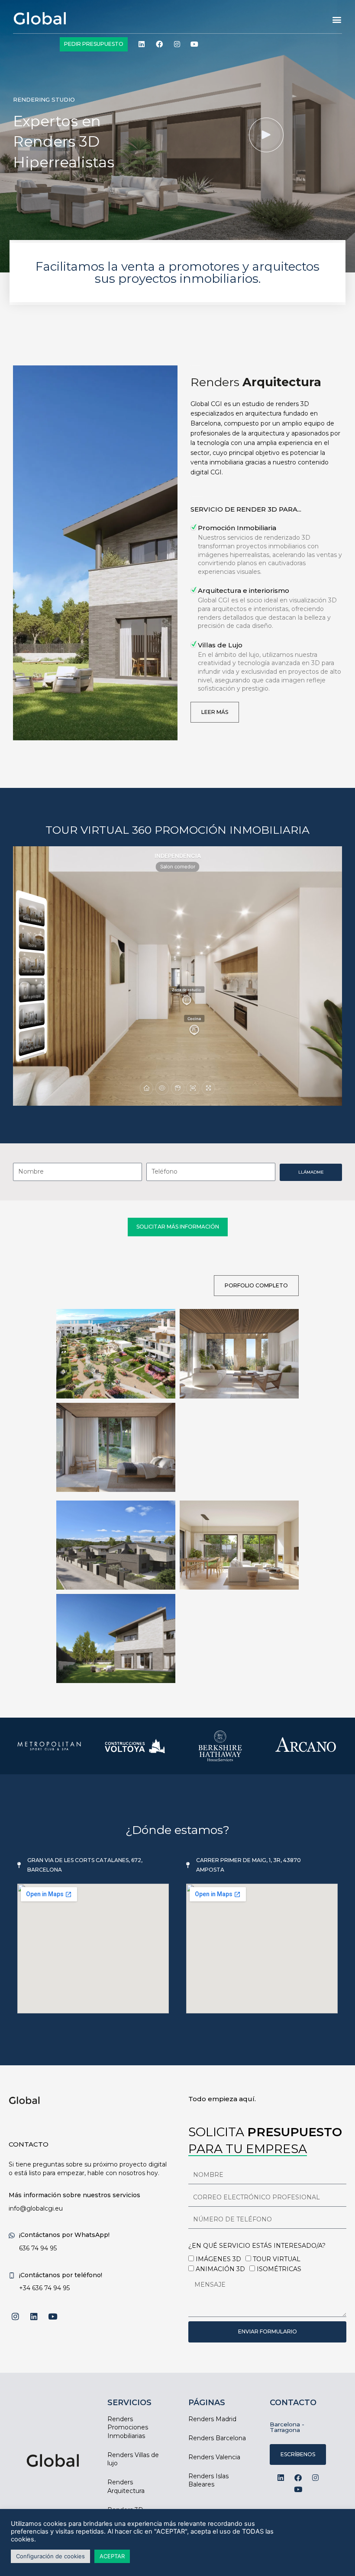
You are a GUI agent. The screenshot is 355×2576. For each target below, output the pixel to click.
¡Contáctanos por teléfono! (61, 2275)
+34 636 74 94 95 (44, 2288)
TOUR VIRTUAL (277, 2259)
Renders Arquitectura (126, 2486)
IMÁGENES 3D (218, 2259)
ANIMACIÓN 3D (220, 2269)
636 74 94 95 (38, 2248)
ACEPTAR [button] (112, 2556)
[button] (337, 20)
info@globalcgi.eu (36, 2208)
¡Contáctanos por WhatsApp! (64, 2235)
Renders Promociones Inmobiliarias (128, 2427)
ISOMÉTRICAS (279, 2269)
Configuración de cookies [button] (50, 2556)
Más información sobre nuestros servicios (74, 2195)
